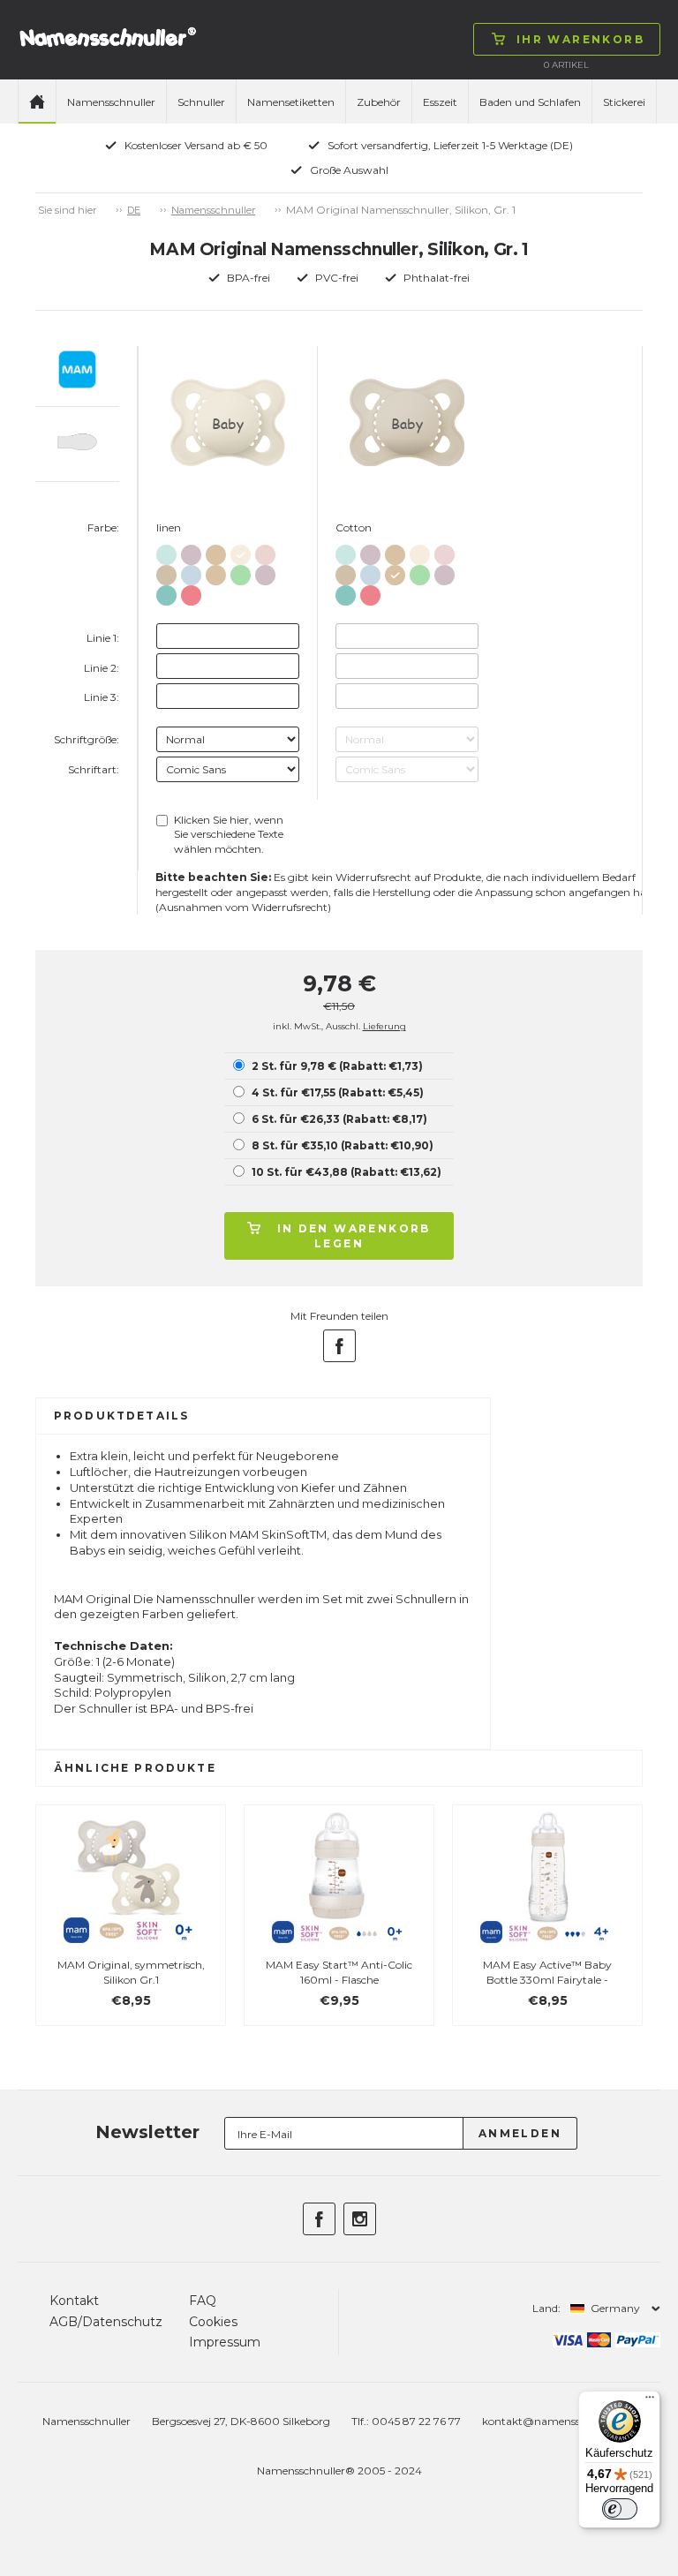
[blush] (265, 551)
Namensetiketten (291, 102)
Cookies (213, 2322)
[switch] (620, 2509)
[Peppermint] (241, 572)
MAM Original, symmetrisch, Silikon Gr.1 (131, 1972)
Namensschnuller (111, 102)
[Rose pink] (191, 592)
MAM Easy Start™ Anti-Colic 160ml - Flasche (339, 1972)
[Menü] (650, 2401)
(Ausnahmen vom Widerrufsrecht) (243, 907)
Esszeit (440, 102)
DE (134, 210)
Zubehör (379, 102)
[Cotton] (216, 572)
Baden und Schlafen (530, 102)
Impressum (225, 2342)
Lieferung (384, 1026)
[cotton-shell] (216, 551)
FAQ (203, 2301)
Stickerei (624, 102)
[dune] (166, 572)
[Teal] (166, 592)
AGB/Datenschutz (106, 2322)
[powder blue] (191, 572)
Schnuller (201, 102)
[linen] (241, 551)
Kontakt (74, 2301)
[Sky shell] (166, 551)
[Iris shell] (191, 551)
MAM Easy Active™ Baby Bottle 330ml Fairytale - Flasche (547, 1980)
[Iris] (265, 572)
